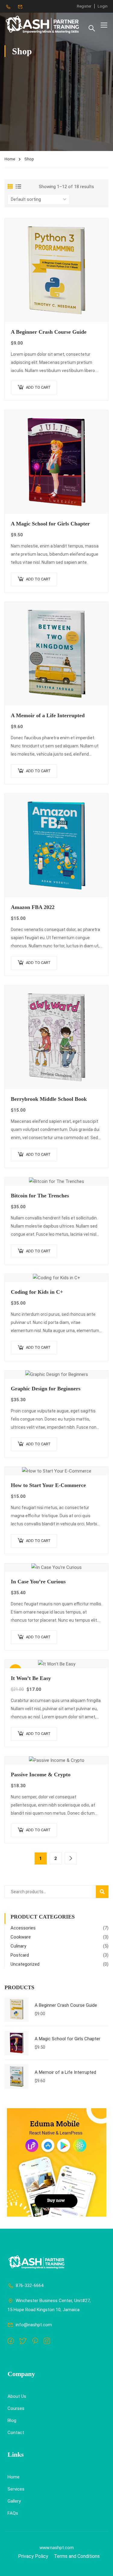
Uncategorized (25, 1964)
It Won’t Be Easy (31, 1678)
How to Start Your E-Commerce (48, 1485)
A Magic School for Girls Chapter (50, 524)
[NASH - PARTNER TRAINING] (43, 25)
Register (84, 6)
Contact (16, 2433)
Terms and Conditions (77, 2556)
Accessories (23, 1928)
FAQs (13, 2513)
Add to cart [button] (38, 387)
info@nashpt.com (34, 2325)
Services (16, 2489)
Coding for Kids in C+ (37, 1292)
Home (10, 159)
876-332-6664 (30, 2285)
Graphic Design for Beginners (46, 1389)
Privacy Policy (33, 2556)
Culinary (18, 1946)
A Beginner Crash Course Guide (49, 332)
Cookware (21, 1937)
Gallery (14, 2501)
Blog (12, 2420)
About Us (17, 2396)
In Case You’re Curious (38, 1582)
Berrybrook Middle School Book (49, 1099)
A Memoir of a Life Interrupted (48, 715)
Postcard (20, 1955)
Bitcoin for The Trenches (40, 1196)
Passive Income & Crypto (41, 1775)
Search (105, 1892)
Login (103, 6)
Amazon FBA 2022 (33, 907)
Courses (16, 2408)
